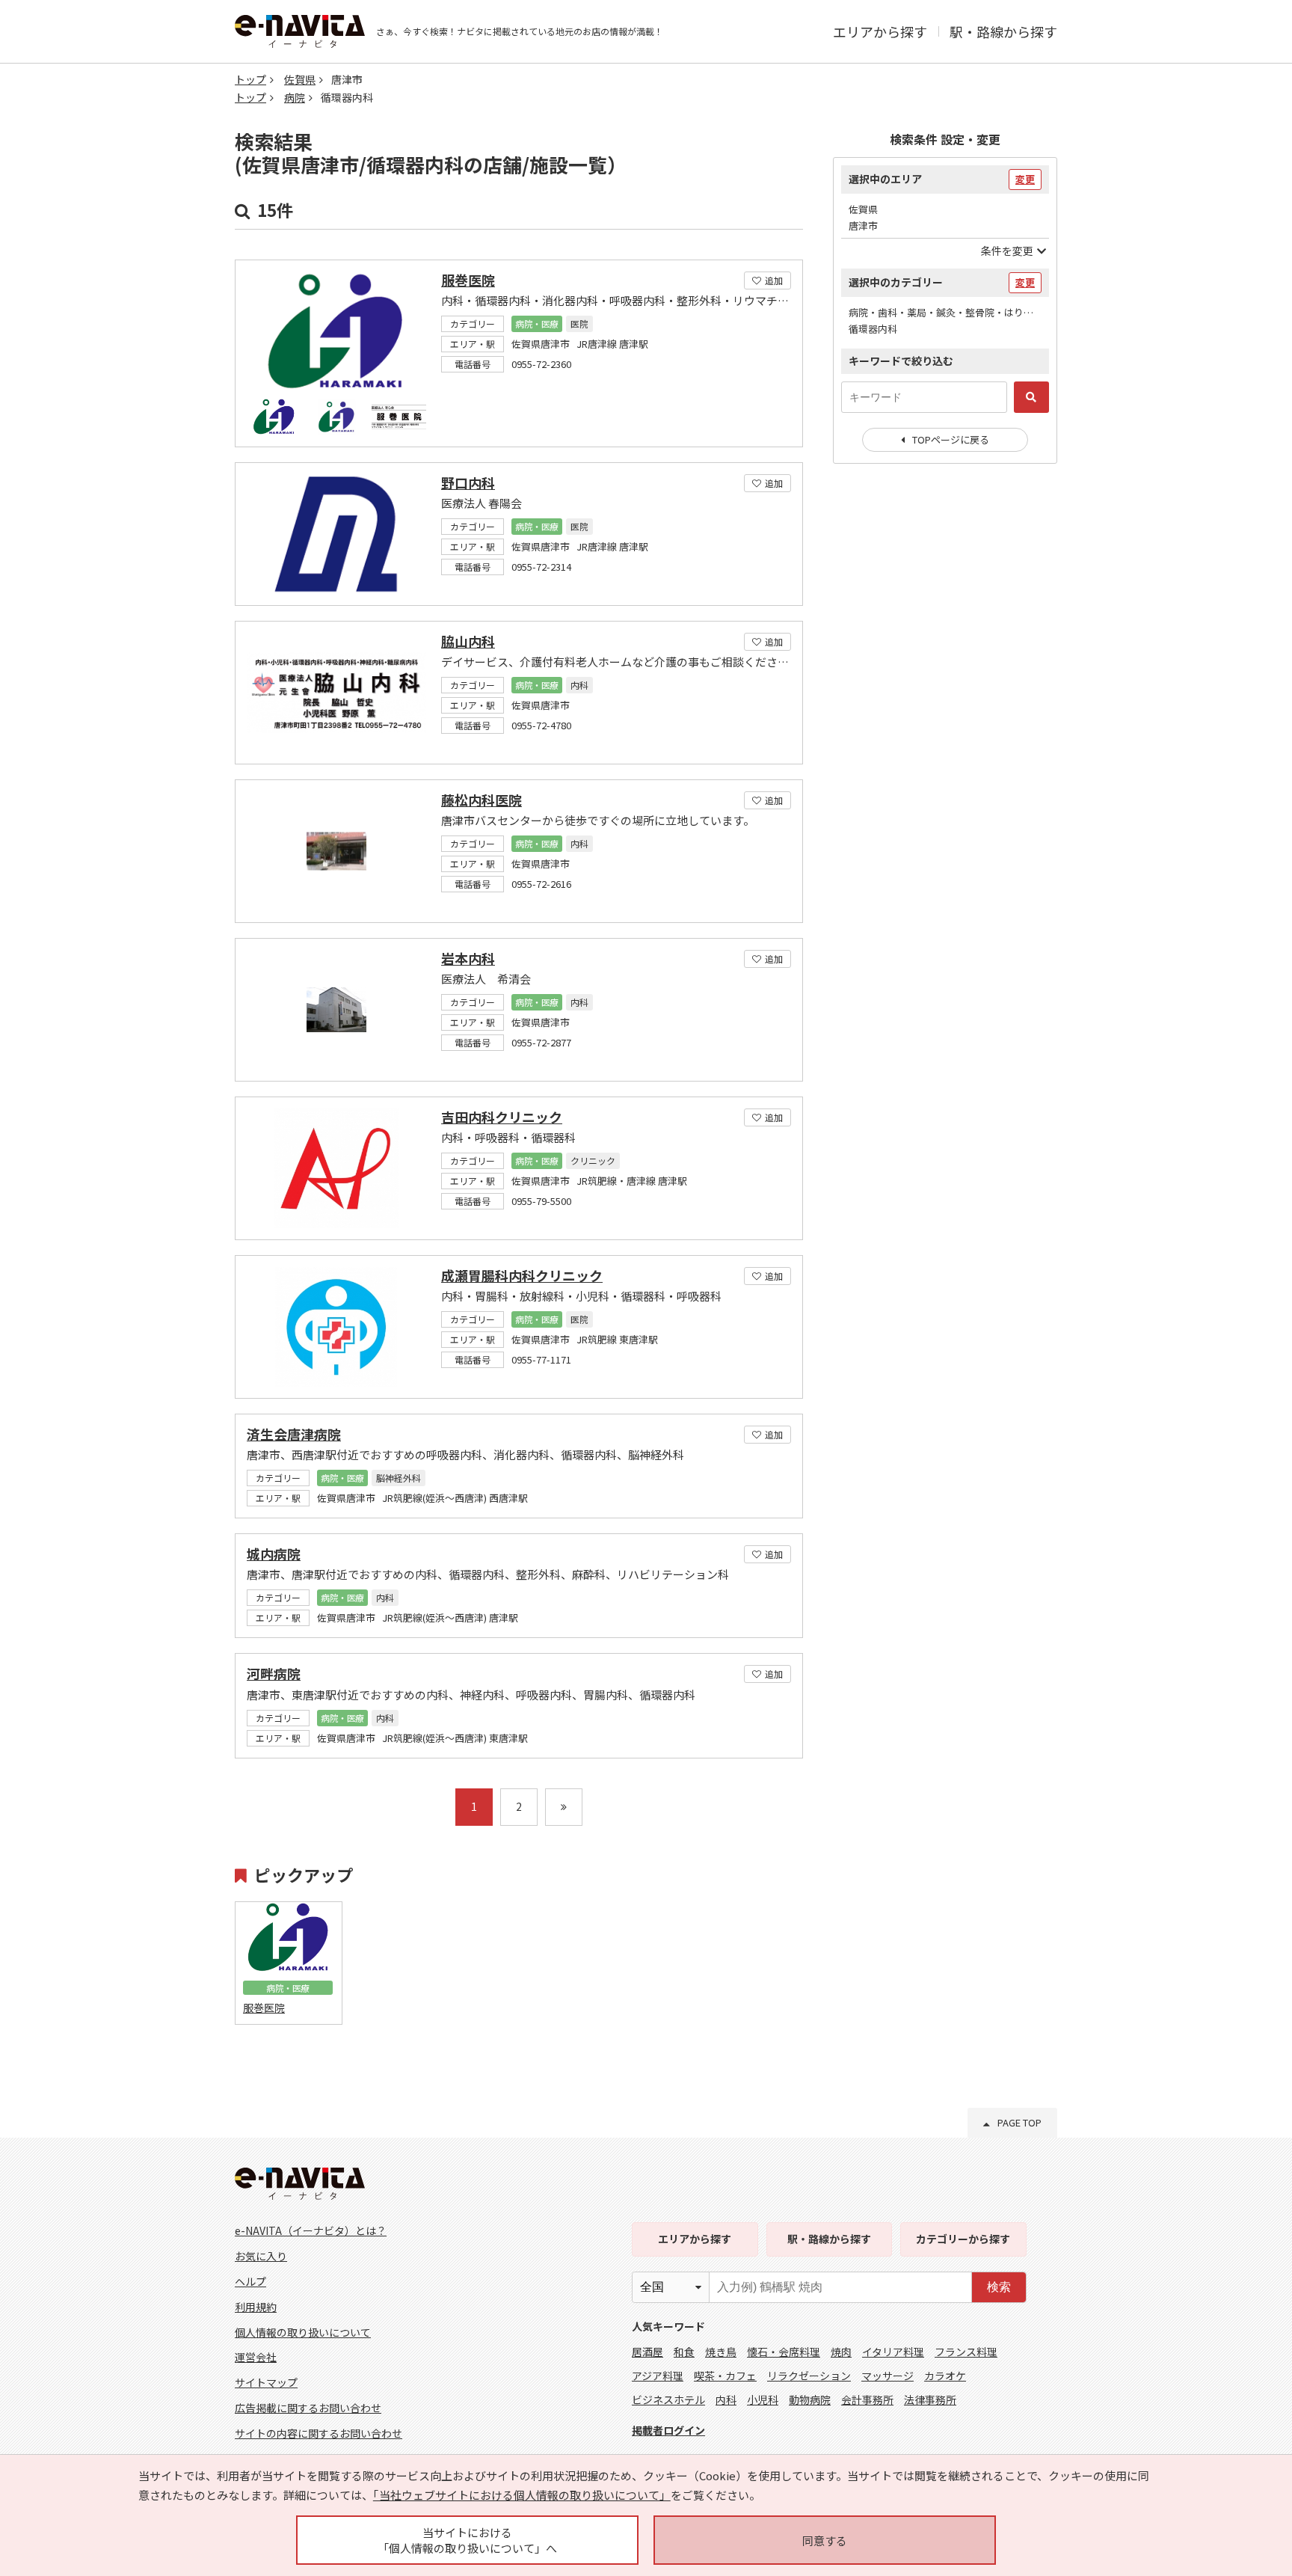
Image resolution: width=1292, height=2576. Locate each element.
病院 (295, 97)
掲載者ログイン (668, 2430)
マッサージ (888, 2376)
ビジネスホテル (668, 2399)
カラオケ (945, 2376)
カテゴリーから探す (963, 2239)
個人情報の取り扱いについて (303, 2332)
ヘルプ (250, 2281)
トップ (250, 79)
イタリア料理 (893, 2352)
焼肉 (841, 2352)
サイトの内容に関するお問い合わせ (319, 2433)
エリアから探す (880, 31)
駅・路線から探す (1003, 31)
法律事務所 (930, 2399)
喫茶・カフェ (725, 2376)
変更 (1025, 179)
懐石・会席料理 (784, 2352)
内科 (726, 2399)
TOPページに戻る (951, 439)
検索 (999, 2287)
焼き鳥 (721, 2352)
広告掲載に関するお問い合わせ (308, 2408)
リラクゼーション (809, 2376)
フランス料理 (966, 2352)
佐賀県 (300, 79)
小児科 (763, 2399)
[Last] (564, 1807)
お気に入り (261, 2256)
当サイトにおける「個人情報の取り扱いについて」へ (467, 2540)
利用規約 (256, 2307)
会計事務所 (867, 2399)
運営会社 (256, 2357)
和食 (684, 2352)
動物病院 (810, 2399)
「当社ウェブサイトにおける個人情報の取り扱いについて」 (522, 2495)
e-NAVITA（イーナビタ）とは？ (311, 2230)
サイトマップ (266, 2382)
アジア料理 (658, 2376)
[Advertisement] (945, 718)
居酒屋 (647, 2352)
